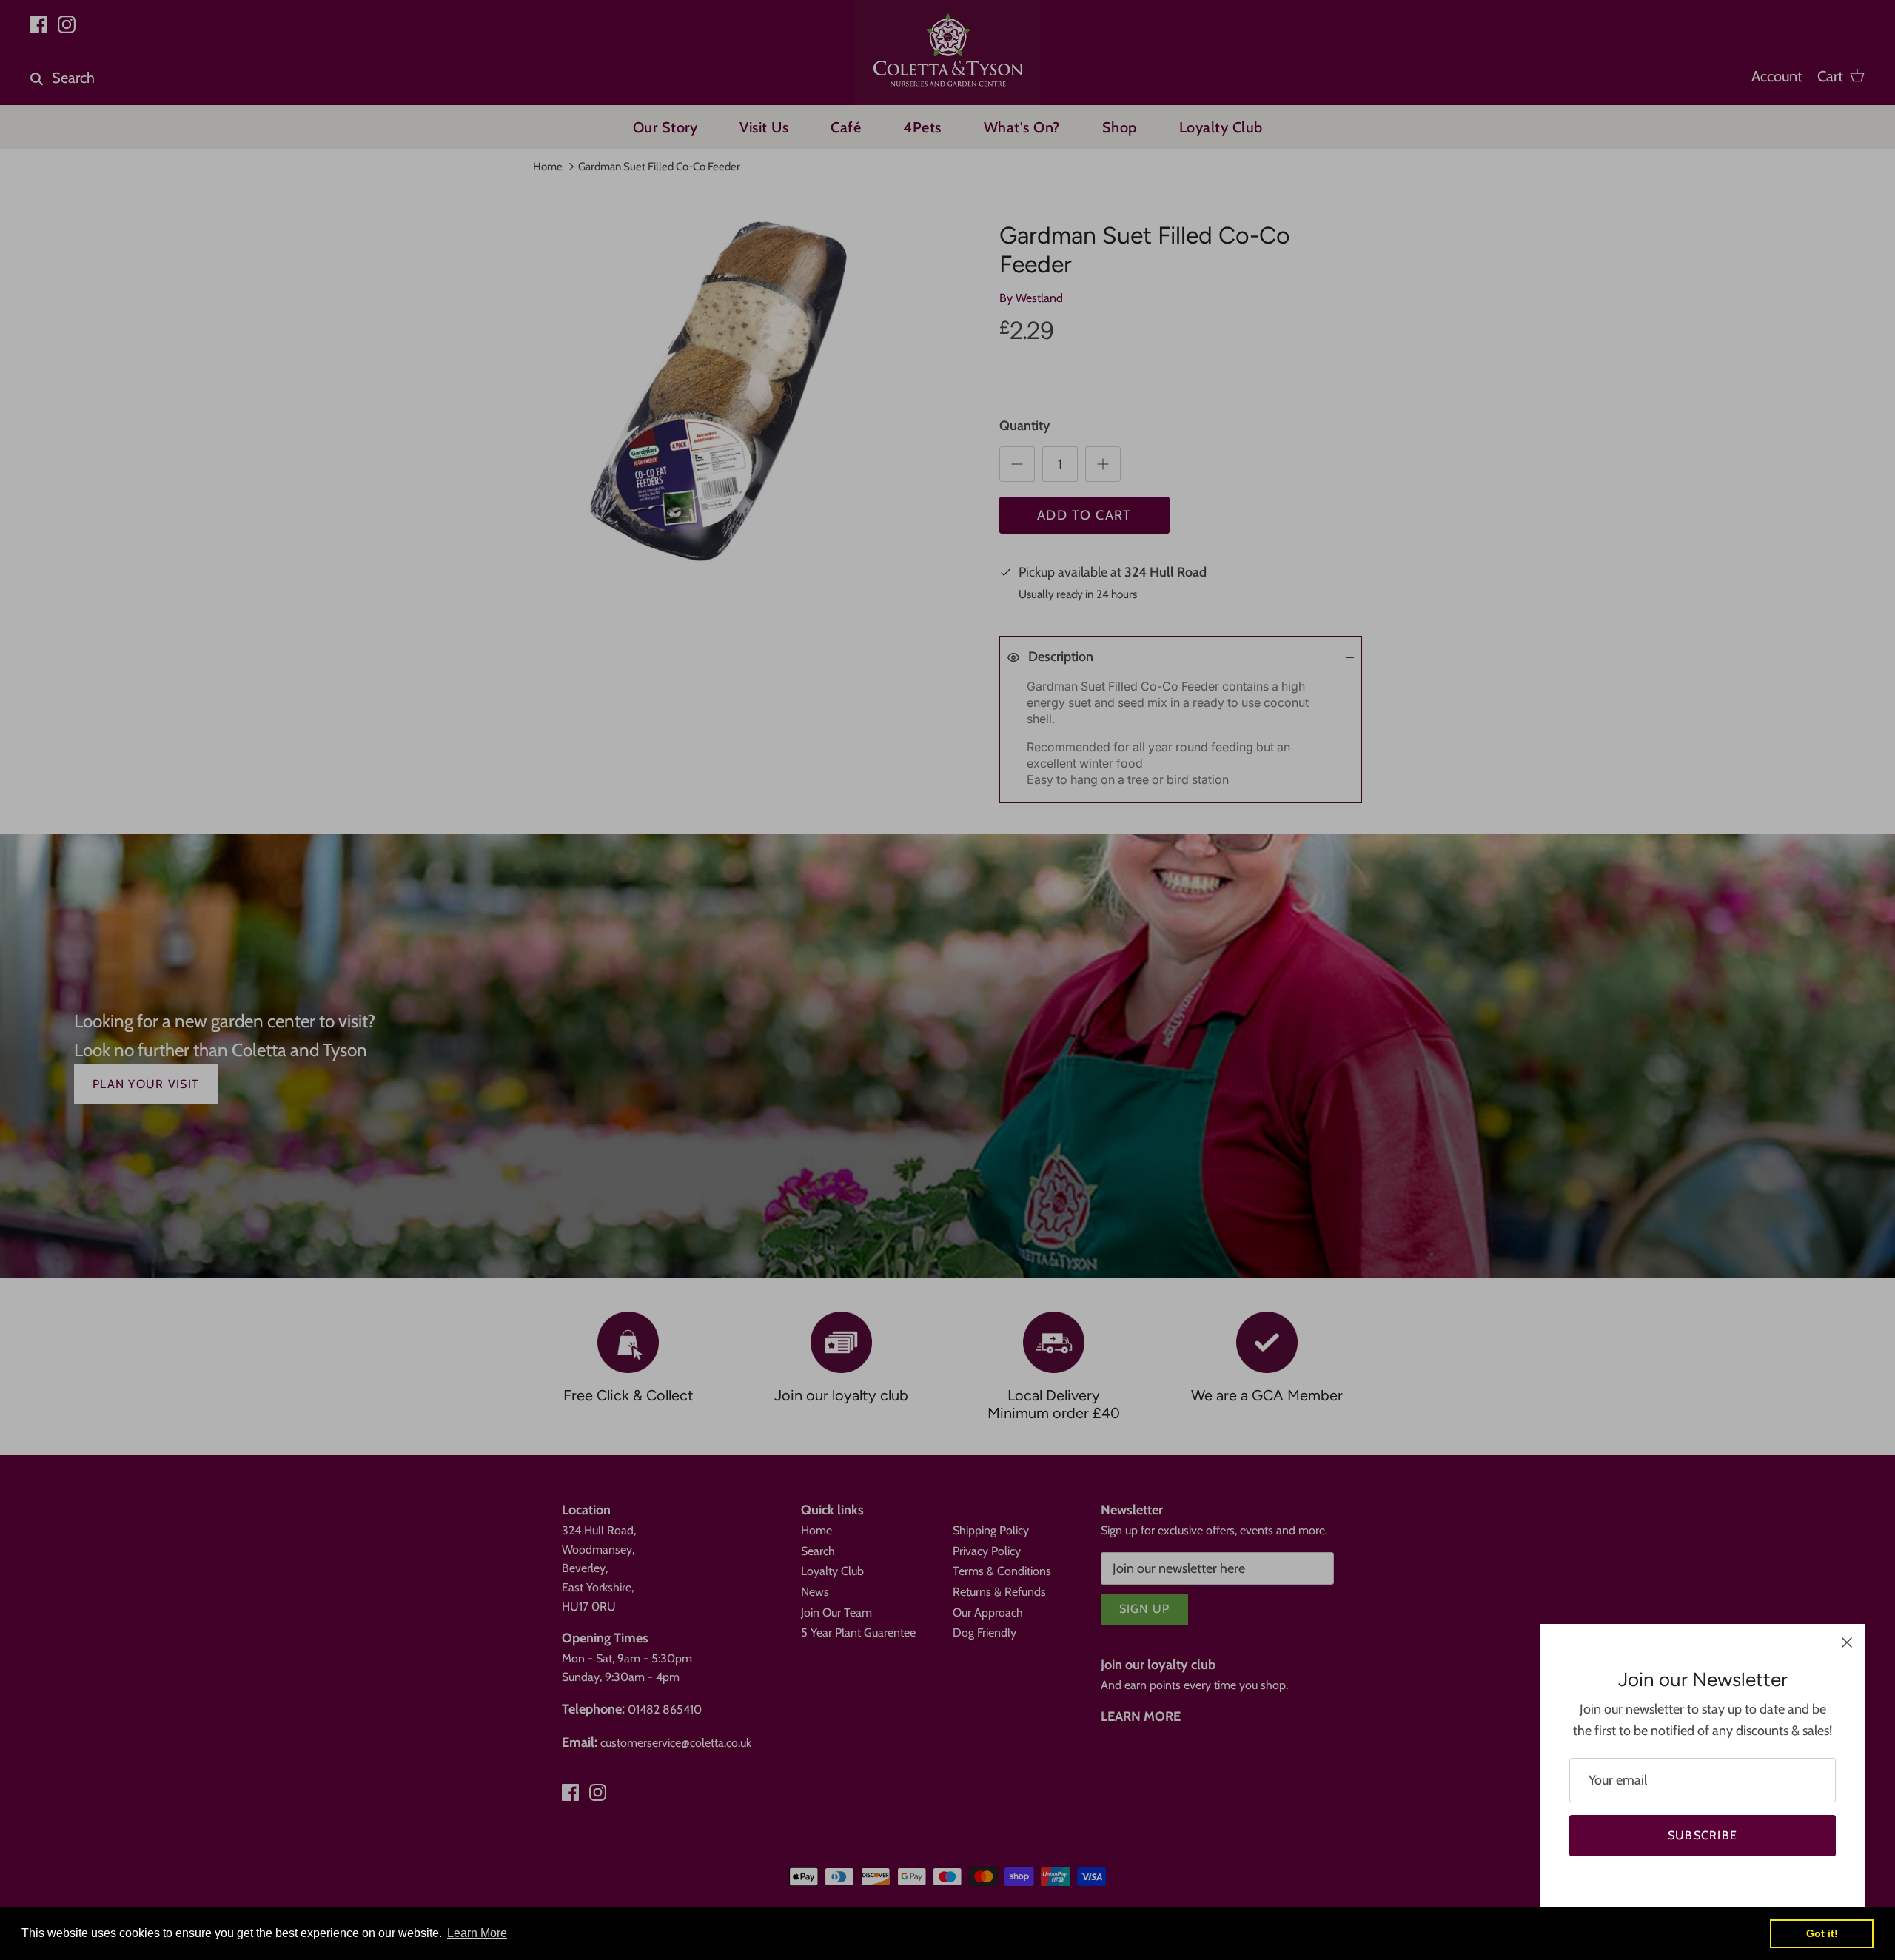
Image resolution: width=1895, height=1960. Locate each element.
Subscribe (1703, 1835)
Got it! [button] (1822, 1933)
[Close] (1847, 1642)
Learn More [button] (477, 1933)
